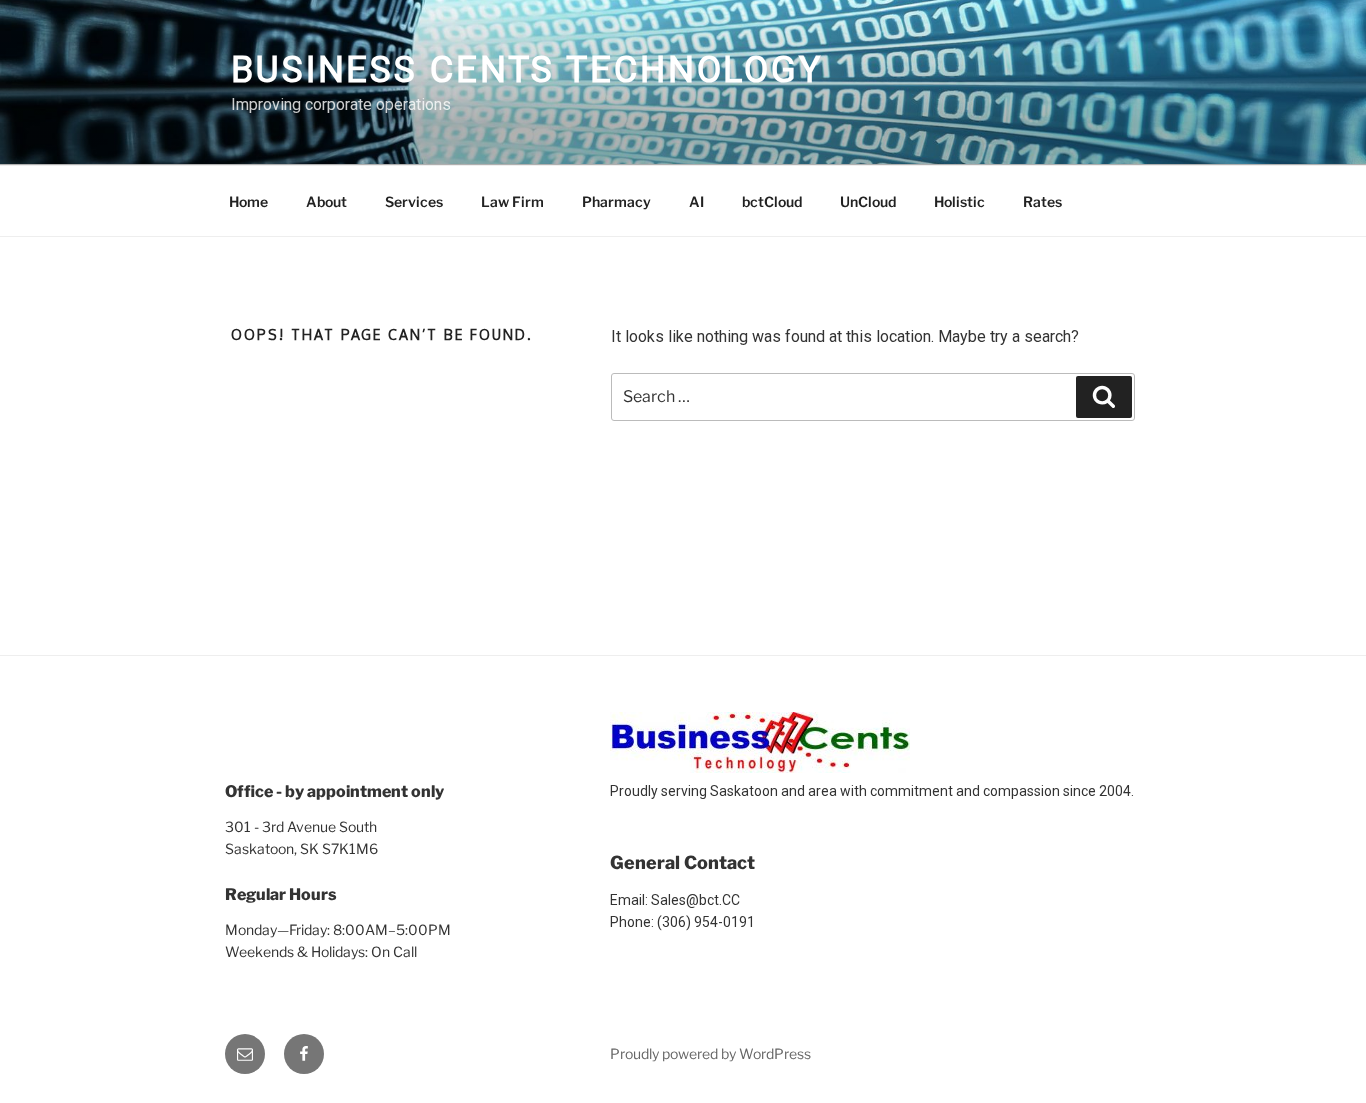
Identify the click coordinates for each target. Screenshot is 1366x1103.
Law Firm (512, 201)
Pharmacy (616, 201)
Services (414, 201)
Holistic (959, 201)
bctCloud (772, 201)
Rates (1042, 201)
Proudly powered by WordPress (710, 1053)
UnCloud (868, 201)
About (326, 201)
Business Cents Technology (527, 70)
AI (696, 201)
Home (248, 201)
